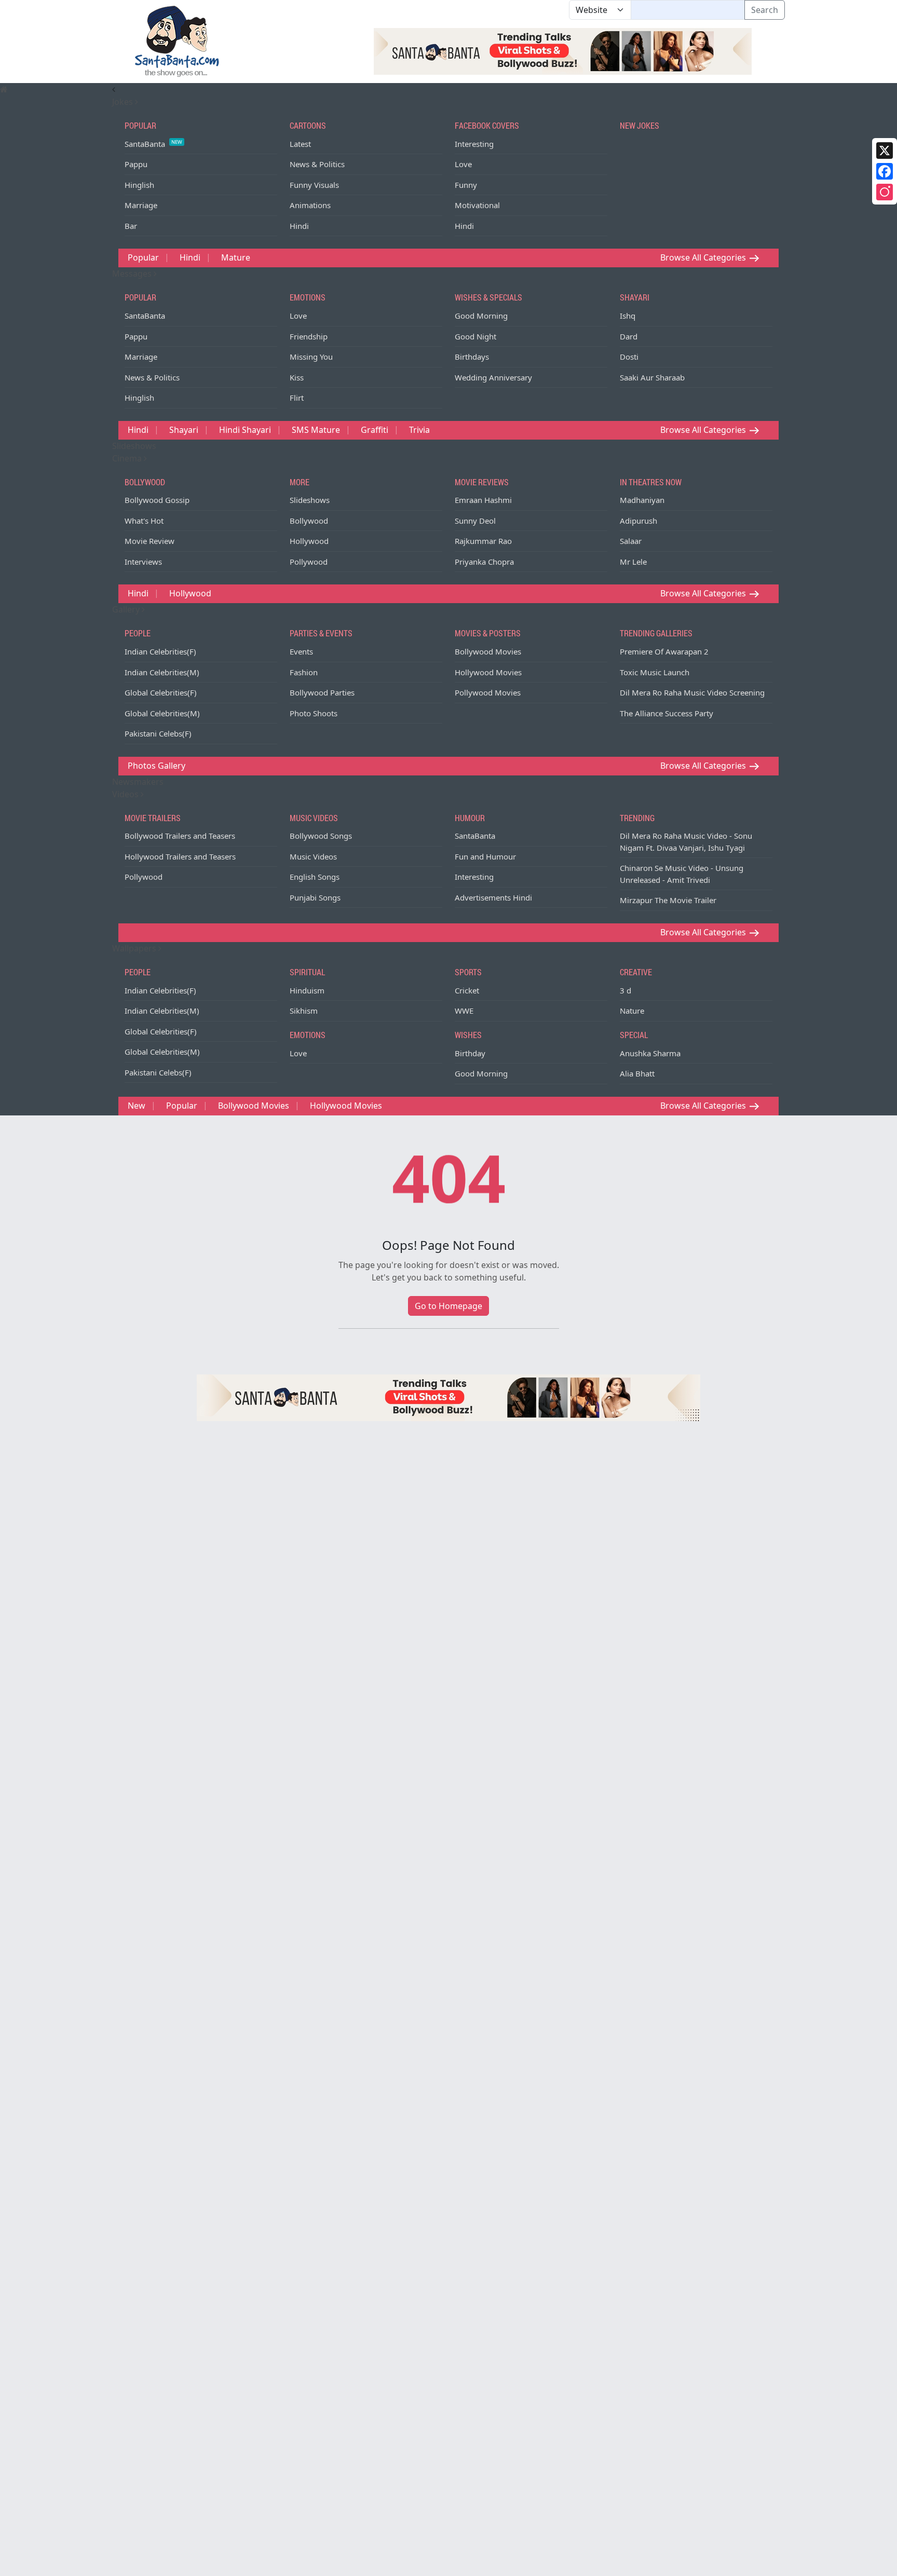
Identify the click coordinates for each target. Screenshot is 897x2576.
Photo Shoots (314, 713)
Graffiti (375, 430)
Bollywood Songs (321, 836)
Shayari (184, 430)
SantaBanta (153, 144)
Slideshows (134, 446)
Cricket (467, 990)
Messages (133, 274)
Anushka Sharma (650, 1053)
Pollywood (309, 562)
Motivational (477, 205)
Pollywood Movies (488, 692)
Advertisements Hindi (493, 897)
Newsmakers (138, 782)
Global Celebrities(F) (161, 692)
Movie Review (149, 541)
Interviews (143, 562)
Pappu (136, 164)
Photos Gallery (157, 766)
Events (301, 651)
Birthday (470, 1053)
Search (765, 10)
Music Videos (313, 856)
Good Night (475, 336)
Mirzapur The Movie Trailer (668, 900)
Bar (131, 226)
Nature (632, 1011)
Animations (310, 205)
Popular (143, 257)
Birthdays (472, 357)
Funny (466, 185)
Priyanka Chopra (484, 562)
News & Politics (317, 164)
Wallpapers (135, 948)
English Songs (315, 877)
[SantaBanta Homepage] (177, 40)
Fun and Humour (485, 856)
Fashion (304, 672)
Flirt (297, 398)
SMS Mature (316, 430)
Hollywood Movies (488, 672)
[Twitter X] (885, 151)
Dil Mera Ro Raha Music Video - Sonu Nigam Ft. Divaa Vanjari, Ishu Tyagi (686, 842)
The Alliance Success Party (667, 713)
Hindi (299, 226)
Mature (236, 257)
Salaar (631, 541)
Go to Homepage (448, 1306)
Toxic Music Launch (655, 672)
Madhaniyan (642, 500)
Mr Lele (633, 562)
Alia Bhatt (637, 1073)
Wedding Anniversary (493, 377)
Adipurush (638, 521)
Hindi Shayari (245, 430)
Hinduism (307, 990)
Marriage (141, 205)
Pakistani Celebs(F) (158, 733)
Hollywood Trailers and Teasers (180, 856)
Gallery (127, 609)
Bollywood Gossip (157, 500)
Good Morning (481, 316)
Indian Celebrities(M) (162, 672)
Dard (629, 336)
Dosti (629, 357)
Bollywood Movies (488, 651)
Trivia (419, 430)
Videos (126, 794)
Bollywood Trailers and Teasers (180, 836)
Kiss (297, 377)
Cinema (128, 458)
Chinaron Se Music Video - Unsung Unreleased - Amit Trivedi (682, 874)
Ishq (628, 316)
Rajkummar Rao (483, 541)
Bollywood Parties (322, 692)
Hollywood (309, 541)
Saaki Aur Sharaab (652, 377)
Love (463, 164)
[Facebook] (885, 171)
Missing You (311, 357)
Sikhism (304, 1011)
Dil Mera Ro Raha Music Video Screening (692, 692)
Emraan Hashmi (483, 500)
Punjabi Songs (315, 897)
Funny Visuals (314, 185)
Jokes (124, 102)
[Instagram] (885, 192)
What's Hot (144, 521)
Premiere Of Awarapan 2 (664, 651)
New (137, 1106)
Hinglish (139, 185)
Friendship (309, 336)
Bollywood (309, 521)
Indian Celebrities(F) (160, 651)
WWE (464, 1011)
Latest (300, 144)
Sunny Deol (475, 521)
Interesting (474, 144)
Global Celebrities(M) (162, 713)
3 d (626, 990)
